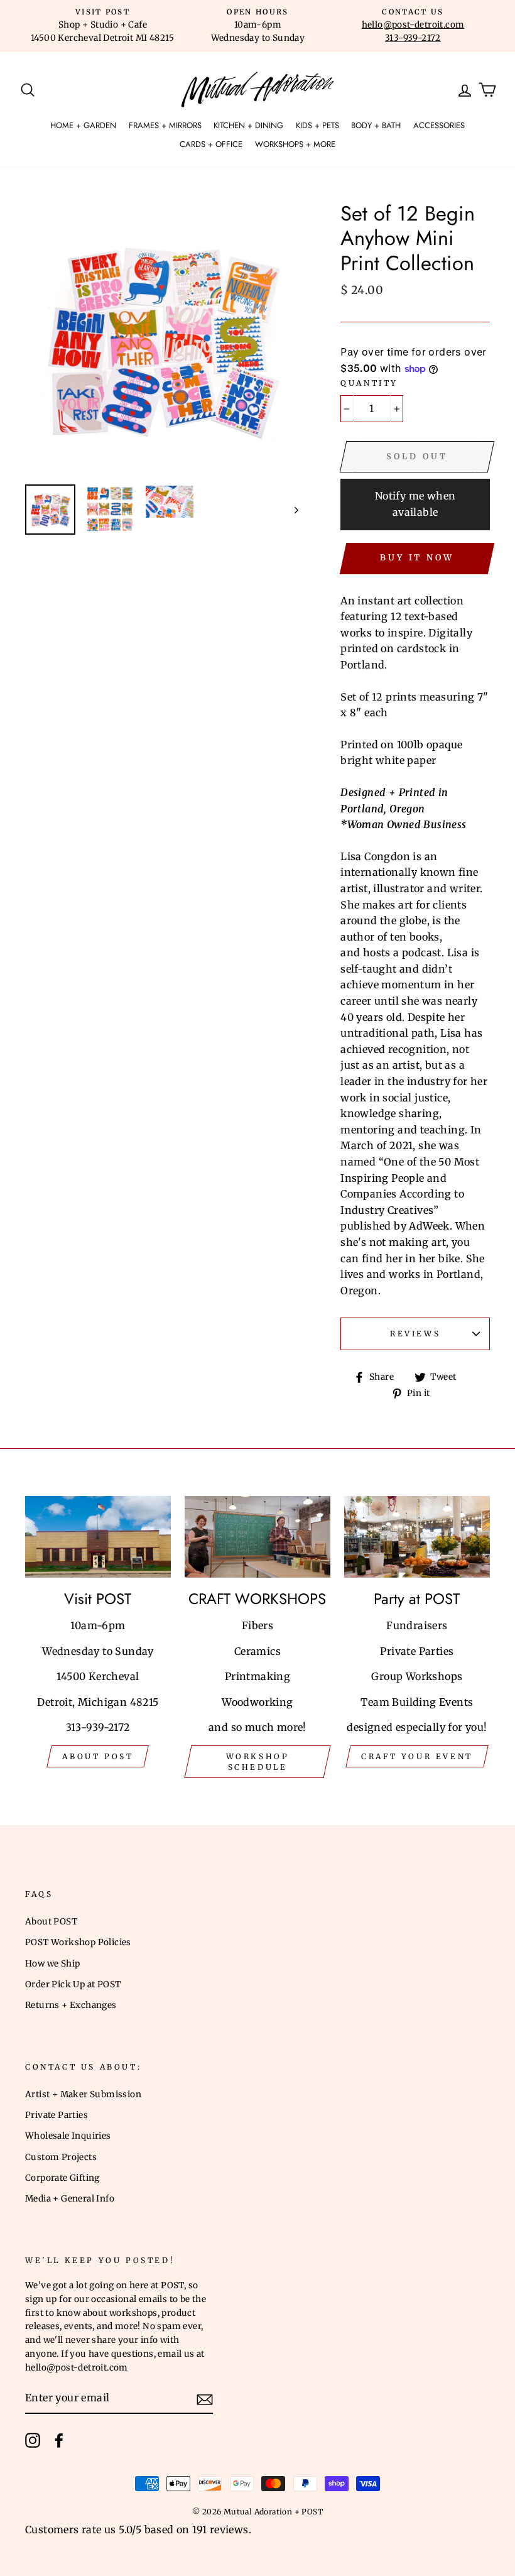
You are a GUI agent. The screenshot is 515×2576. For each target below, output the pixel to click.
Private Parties (57, 2115)
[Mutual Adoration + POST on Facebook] (59, 2440)
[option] (103, 26)
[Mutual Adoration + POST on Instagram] (33, 2440)
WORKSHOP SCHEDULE (258, 1762)
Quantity (369, 383)
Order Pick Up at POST (73, 1984)
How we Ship (52, 1964)
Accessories (439, 125)
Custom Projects (61, 2157)
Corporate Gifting (62, 2178)
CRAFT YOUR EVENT (417, 1756)
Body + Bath (376, 125)
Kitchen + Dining (248, 125)
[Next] (290, 510)
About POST (51, 1922)
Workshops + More (295, 144)
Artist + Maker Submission (83, 2094)
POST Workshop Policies (78, 1942)
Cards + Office (211, 144)
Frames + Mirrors (165, 125)
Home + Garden (83, 125)
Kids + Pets (317, 125)
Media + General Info (70, 2199)
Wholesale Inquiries (68, 2136)
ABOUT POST (98, 1756)
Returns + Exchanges (71, 2005)
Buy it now (417, 558)
